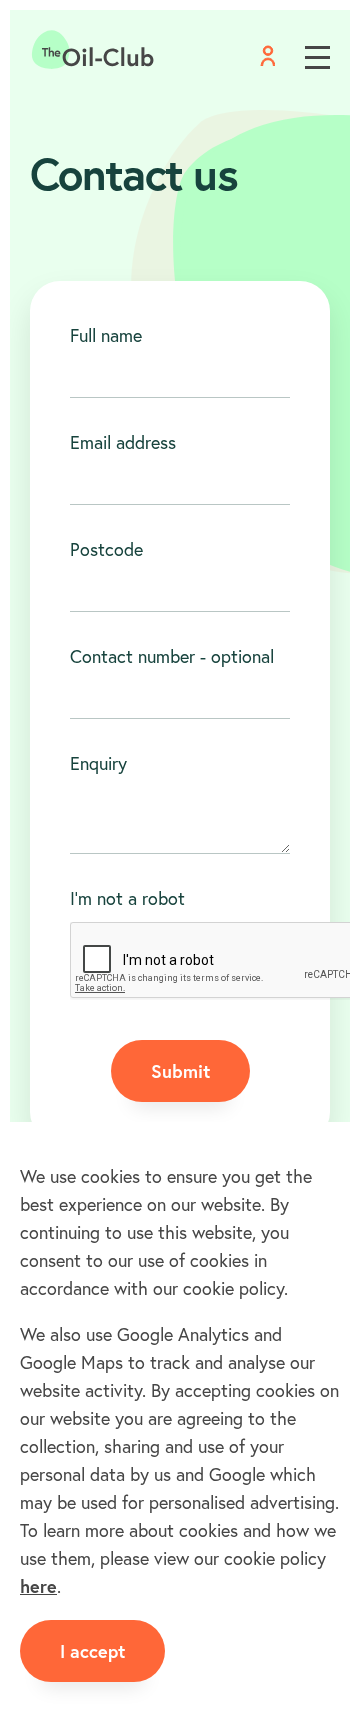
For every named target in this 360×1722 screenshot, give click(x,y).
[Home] (93, 50)
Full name (106, 335)
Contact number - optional (172, 656)
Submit (180, 1071)
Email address (123, 442)
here (38, 1586)
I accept (92, 1651)
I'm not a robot (127, 898)
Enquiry (98, 763)
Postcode (106, 549)
